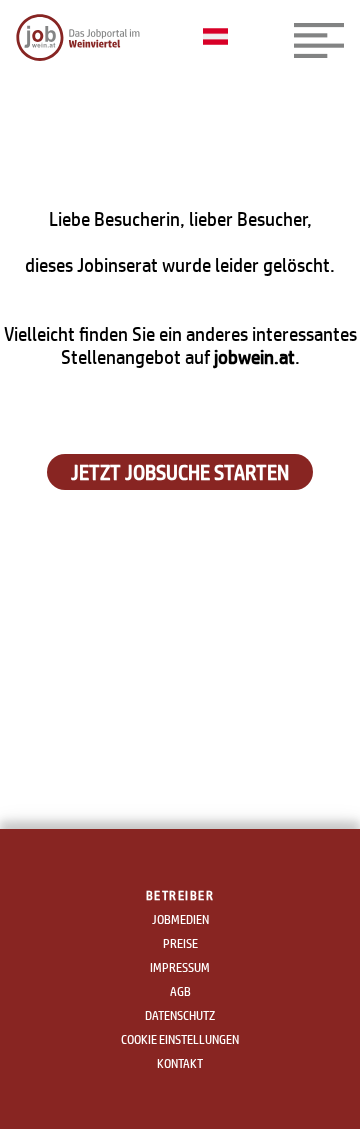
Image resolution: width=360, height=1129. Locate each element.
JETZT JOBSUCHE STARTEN (180, 472)
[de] (220, 38)
